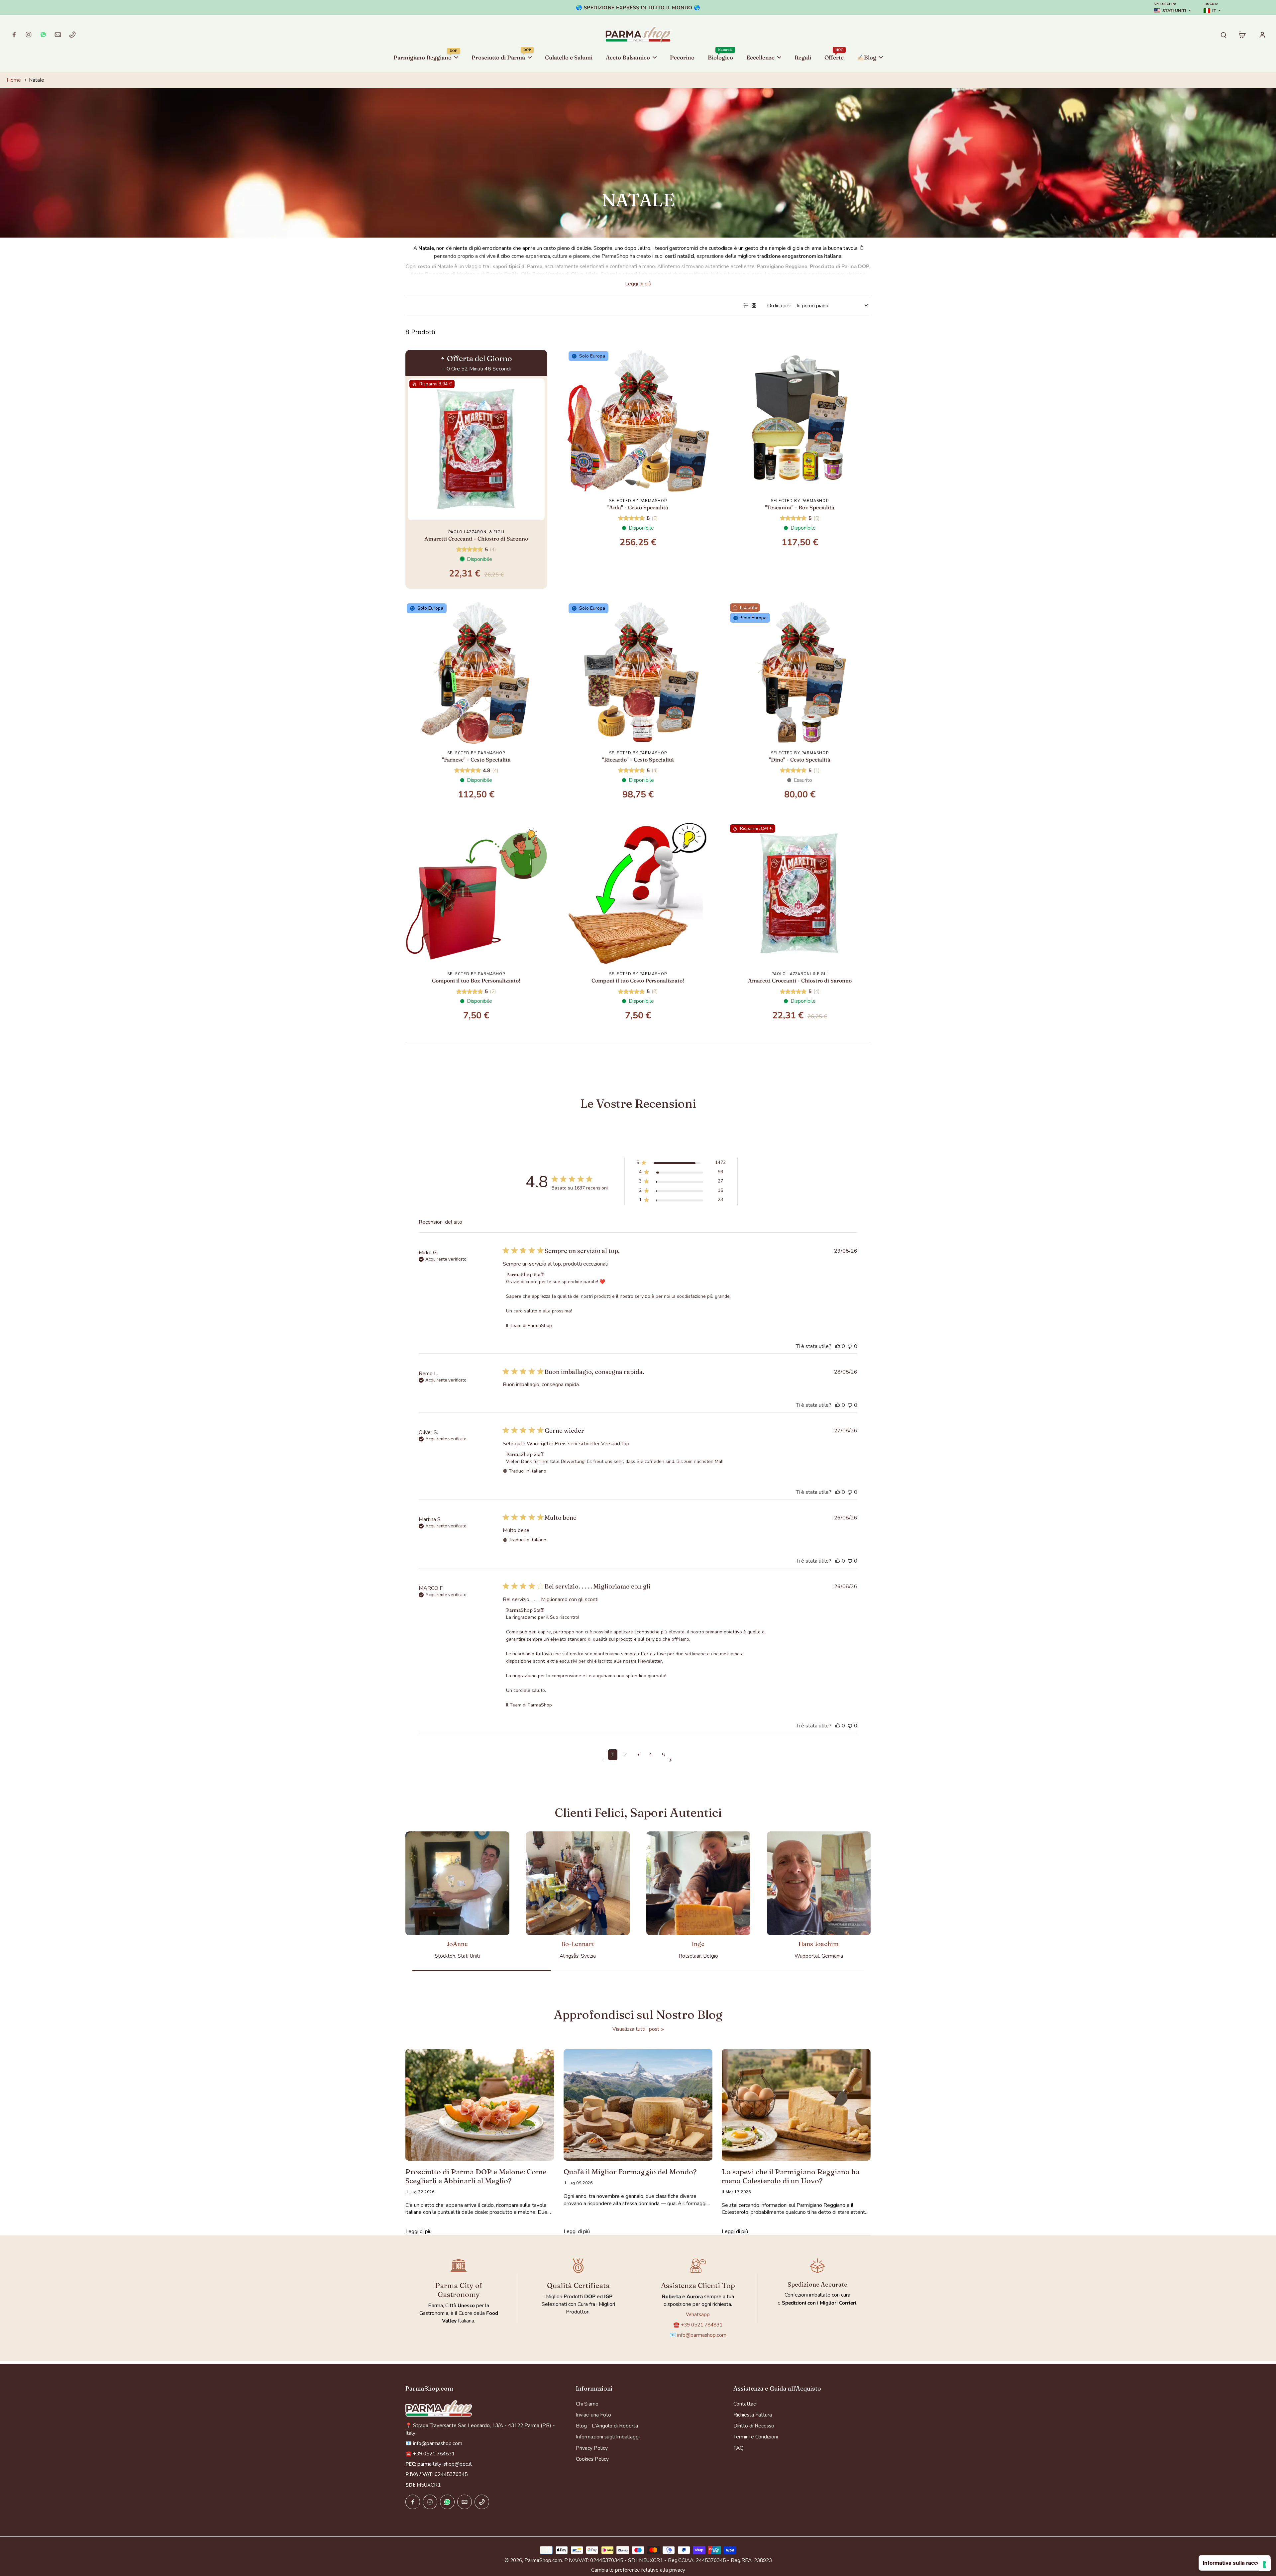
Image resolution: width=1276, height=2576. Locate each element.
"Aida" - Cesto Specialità (638, 507)
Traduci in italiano (528, 1471)
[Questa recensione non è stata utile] (850, 1346)
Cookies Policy (592, 2459)
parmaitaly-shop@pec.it (445, 2464)
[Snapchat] (43, 35)
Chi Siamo (587, 2404)
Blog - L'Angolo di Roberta (607, 2426)
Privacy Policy (592, 2448)
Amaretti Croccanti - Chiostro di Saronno (476, 539)
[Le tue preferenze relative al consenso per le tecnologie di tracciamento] (1264, 2564)
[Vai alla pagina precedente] (604, 1760)
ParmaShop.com (543, 2560)
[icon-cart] (1242, 35)
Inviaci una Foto (593, 2415)
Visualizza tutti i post (636, 2029)
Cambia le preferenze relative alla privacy (638, 2570)
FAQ (739, 2448)
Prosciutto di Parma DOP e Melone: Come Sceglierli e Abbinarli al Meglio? (476, 2176)
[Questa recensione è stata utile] (838, 1346)
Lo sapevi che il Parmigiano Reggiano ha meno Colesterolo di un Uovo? (791, 2176)
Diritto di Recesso (754, 2426)
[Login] (1262, 35)
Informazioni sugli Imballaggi (608, 2437)
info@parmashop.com (702, 2335)
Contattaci (745, 2404)
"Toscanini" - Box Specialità (800, 507)
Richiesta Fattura (753, 2415)
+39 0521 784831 (702, 2325)
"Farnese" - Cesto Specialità (476, 760)
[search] (1223, 35)
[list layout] (746, 305)
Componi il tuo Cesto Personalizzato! (638, 980)
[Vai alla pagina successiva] (672, 1760)
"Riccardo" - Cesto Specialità (638, 760)
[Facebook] (14, 35)
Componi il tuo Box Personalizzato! (476, 980)
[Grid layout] (754, 305)
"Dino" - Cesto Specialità (800, 760)
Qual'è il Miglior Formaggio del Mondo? (630, 2172)
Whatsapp (698, 2314)
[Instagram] (29, 35)
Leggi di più (638, 284)
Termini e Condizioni (756, 2437)
